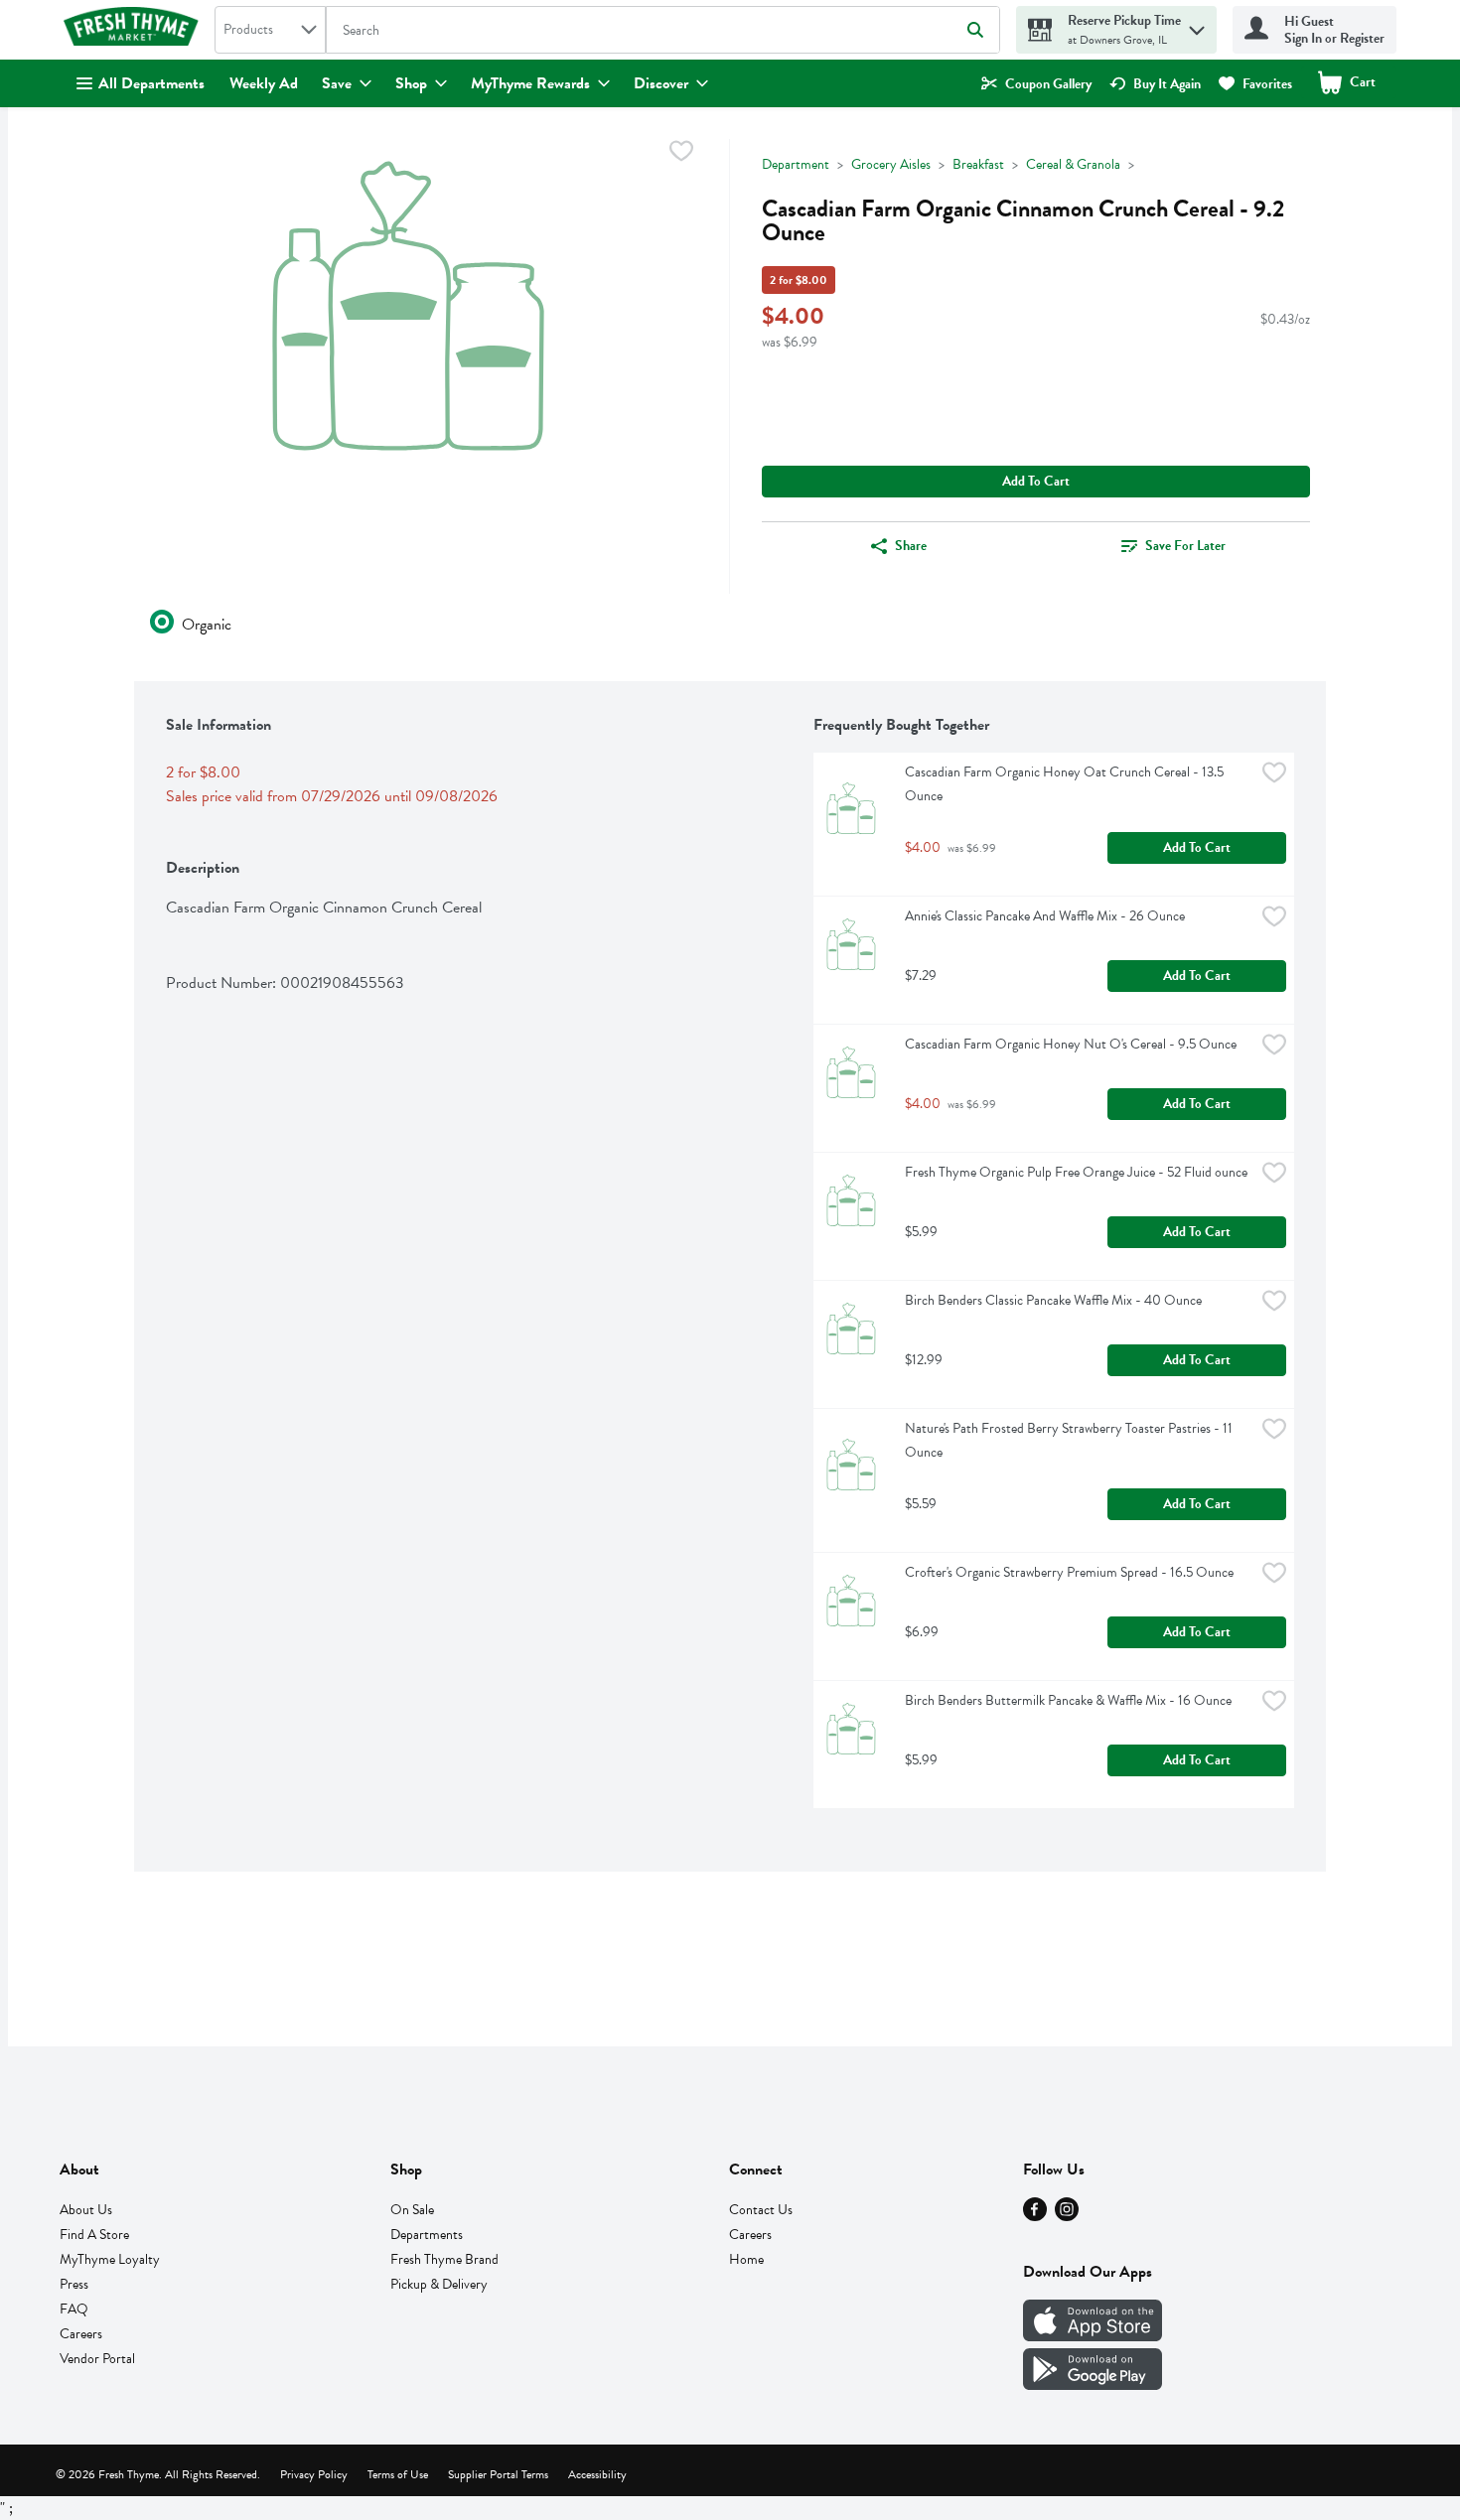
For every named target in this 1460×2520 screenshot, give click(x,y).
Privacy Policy (314, 2474)
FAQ (74, 2309)
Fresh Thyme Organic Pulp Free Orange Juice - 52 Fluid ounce (1076, 1172)
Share (911, 546)
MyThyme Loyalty (110, 2259)
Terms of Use (398, 2474)
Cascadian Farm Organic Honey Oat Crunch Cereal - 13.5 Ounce (1066, 784)
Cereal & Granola (1073, 164)
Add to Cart (1036, 481)
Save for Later (1185, 546)
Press (74, 2284)
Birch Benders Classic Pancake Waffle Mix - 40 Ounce (1053, 1300)
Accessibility (597, 2474)
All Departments (151, 83)
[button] (1197, 25)
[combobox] (270, 30)
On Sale (412, 2210)
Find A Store (94, 2235)
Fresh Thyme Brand (444, 2259)
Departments (427, 2235)
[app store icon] (1093, 2336)
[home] (135, 30)
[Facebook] (1035, 2216)
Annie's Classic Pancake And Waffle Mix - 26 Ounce (1045, 916)
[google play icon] (1093, 2385)
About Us (86, 2210)
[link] (1036, 84)
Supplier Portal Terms (498, 2474)
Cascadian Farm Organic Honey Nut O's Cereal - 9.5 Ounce (1071, 1044)
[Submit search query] (975, 30)
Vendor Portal (97, 2359)
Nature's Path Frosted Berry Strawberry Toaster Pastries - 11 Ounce (1070, 1440)
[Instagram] (1067, 2216)
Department (796, 164)
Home (746, 2259)
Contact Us (761, 2210)
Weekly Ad (264, 83)
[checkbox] (681, 154)
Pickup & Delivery (439, 2284)
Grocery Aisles (891, 164)
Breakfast (978, 164)
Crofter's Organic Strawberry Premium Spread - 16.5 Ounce (1069, 1572)
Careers (81, 2334)
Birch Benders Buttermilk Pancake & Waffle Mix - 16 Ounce (1068, 1700)
